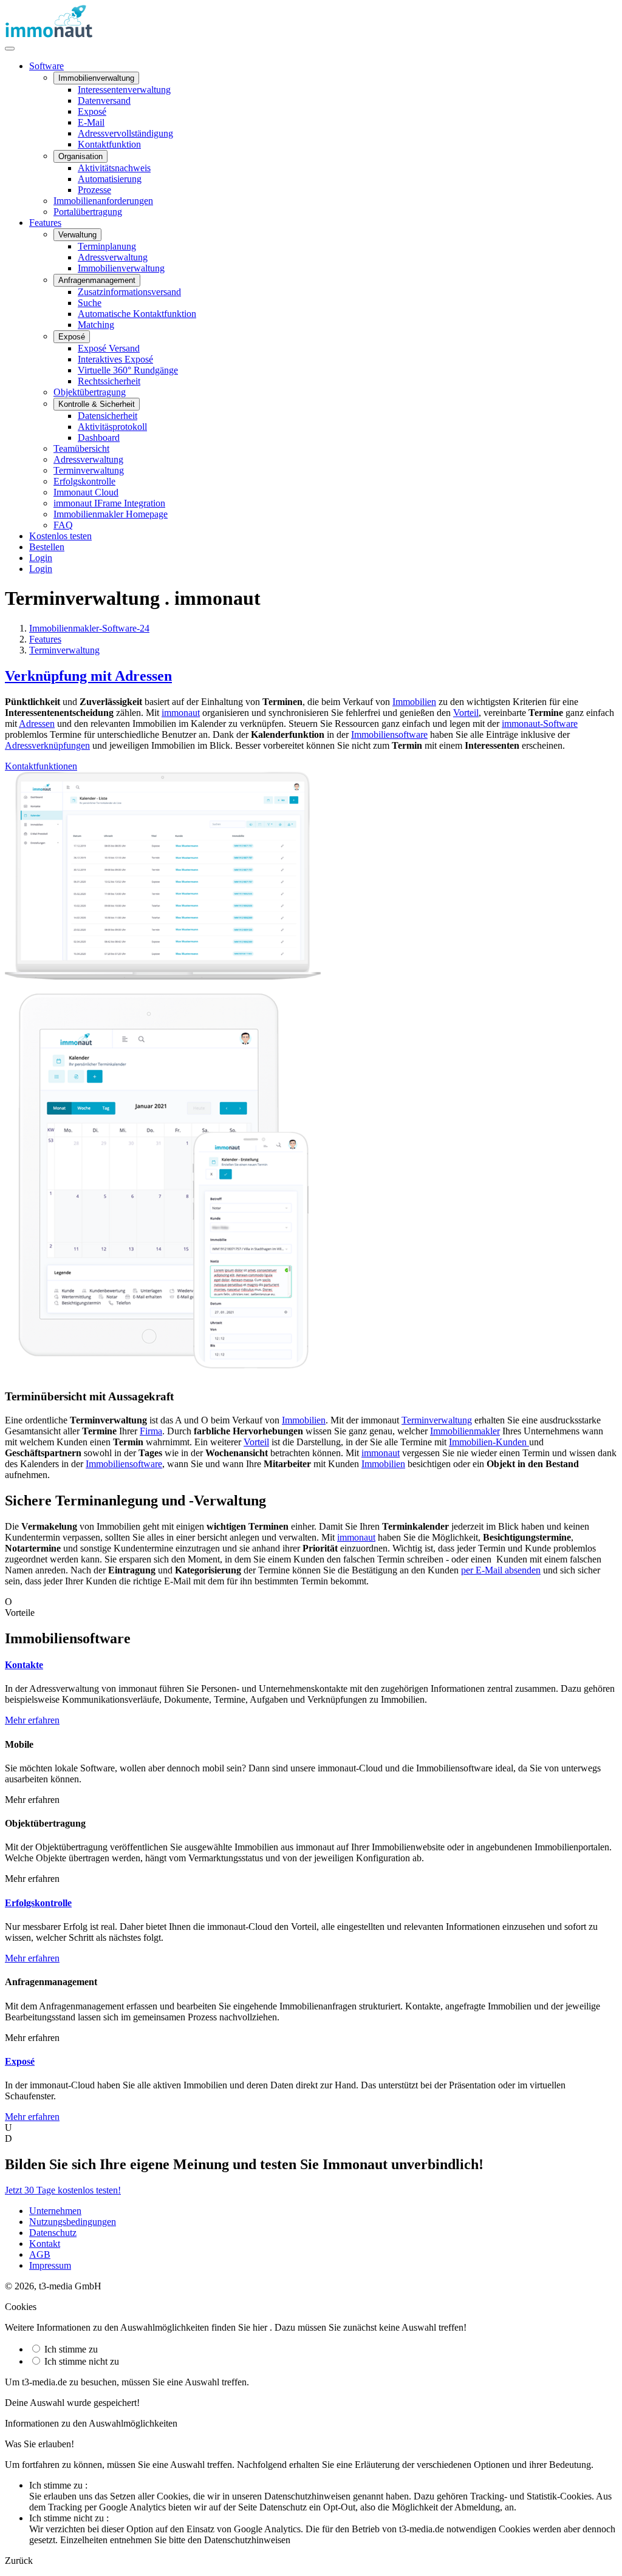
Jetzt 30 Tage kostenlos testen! (63, 2190)
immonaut (181, 713)
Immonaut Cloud (86, 492)
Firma (151, 1431)
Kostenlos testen (60, 536)
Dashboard (99, 438)
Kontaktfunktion (109, 144)
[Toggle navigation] (10, 49)
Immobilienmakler (465, 1431)
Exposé (92, 111)
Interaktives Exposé (115, 359)
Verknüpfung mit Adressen (88, 676)
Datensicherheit (108, 416)
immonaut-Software (540, 724)
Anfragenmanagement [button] (97, 280)
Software (46, 66)
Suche (90, 303)
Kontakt (45, 2244)
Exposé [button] (72, 337)
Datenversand (104, 101)
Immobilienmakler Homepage (111, 514)
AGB (40, 2254)
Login (41, 558)
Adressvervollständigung (125, 133)
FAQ (63, 525)
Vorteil (466, 713)
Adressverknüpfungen (47, 745)
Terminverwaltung (89, 470)
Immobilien (414, 702)
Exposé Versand (109, 348)
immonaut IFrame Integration (109, 503)
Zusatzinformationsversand (129, 292)
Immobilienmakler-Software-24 (89, 628)
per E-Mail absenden (501, 1570)
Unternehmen (55, 2211)
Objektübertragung (90, 392)
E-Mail (91, 122)
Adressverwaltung (113, 257)
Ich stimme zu (70, 2349)
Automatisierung (110, 179)
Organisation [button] (80, 156)
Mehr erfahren (32, 1720)
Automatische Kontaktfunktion (137, 314)
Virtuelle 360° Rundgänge (128, 370)
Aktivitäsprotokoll (112, 427)
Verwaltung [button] (77, 235)
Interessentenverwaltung (124, 90)
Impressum (50, 2265)
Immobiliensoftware (389, 734)
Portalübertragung (88, 212)
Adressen (37, 724)
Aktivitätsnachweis (114, 168)
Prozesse (94, 190)
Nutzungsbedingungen (73, 2222)
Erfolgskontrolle (84, 481)
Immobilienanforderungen (103, 201)
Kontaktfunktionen (41, 766)
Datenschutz (53, 2233)
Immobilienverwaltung (121, 268)
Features (45, 223)
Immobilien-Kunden (489, 1442)
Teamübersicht (81, 448)
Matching (96, 325)
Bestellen (47, 547)
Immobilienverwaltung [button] (96, 78)
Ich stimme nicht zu (80, 2361)
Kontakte (24, 1665)
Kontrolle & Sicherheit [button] (97, 404)
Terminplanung (107, 246)
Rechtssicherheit (109, 381)
